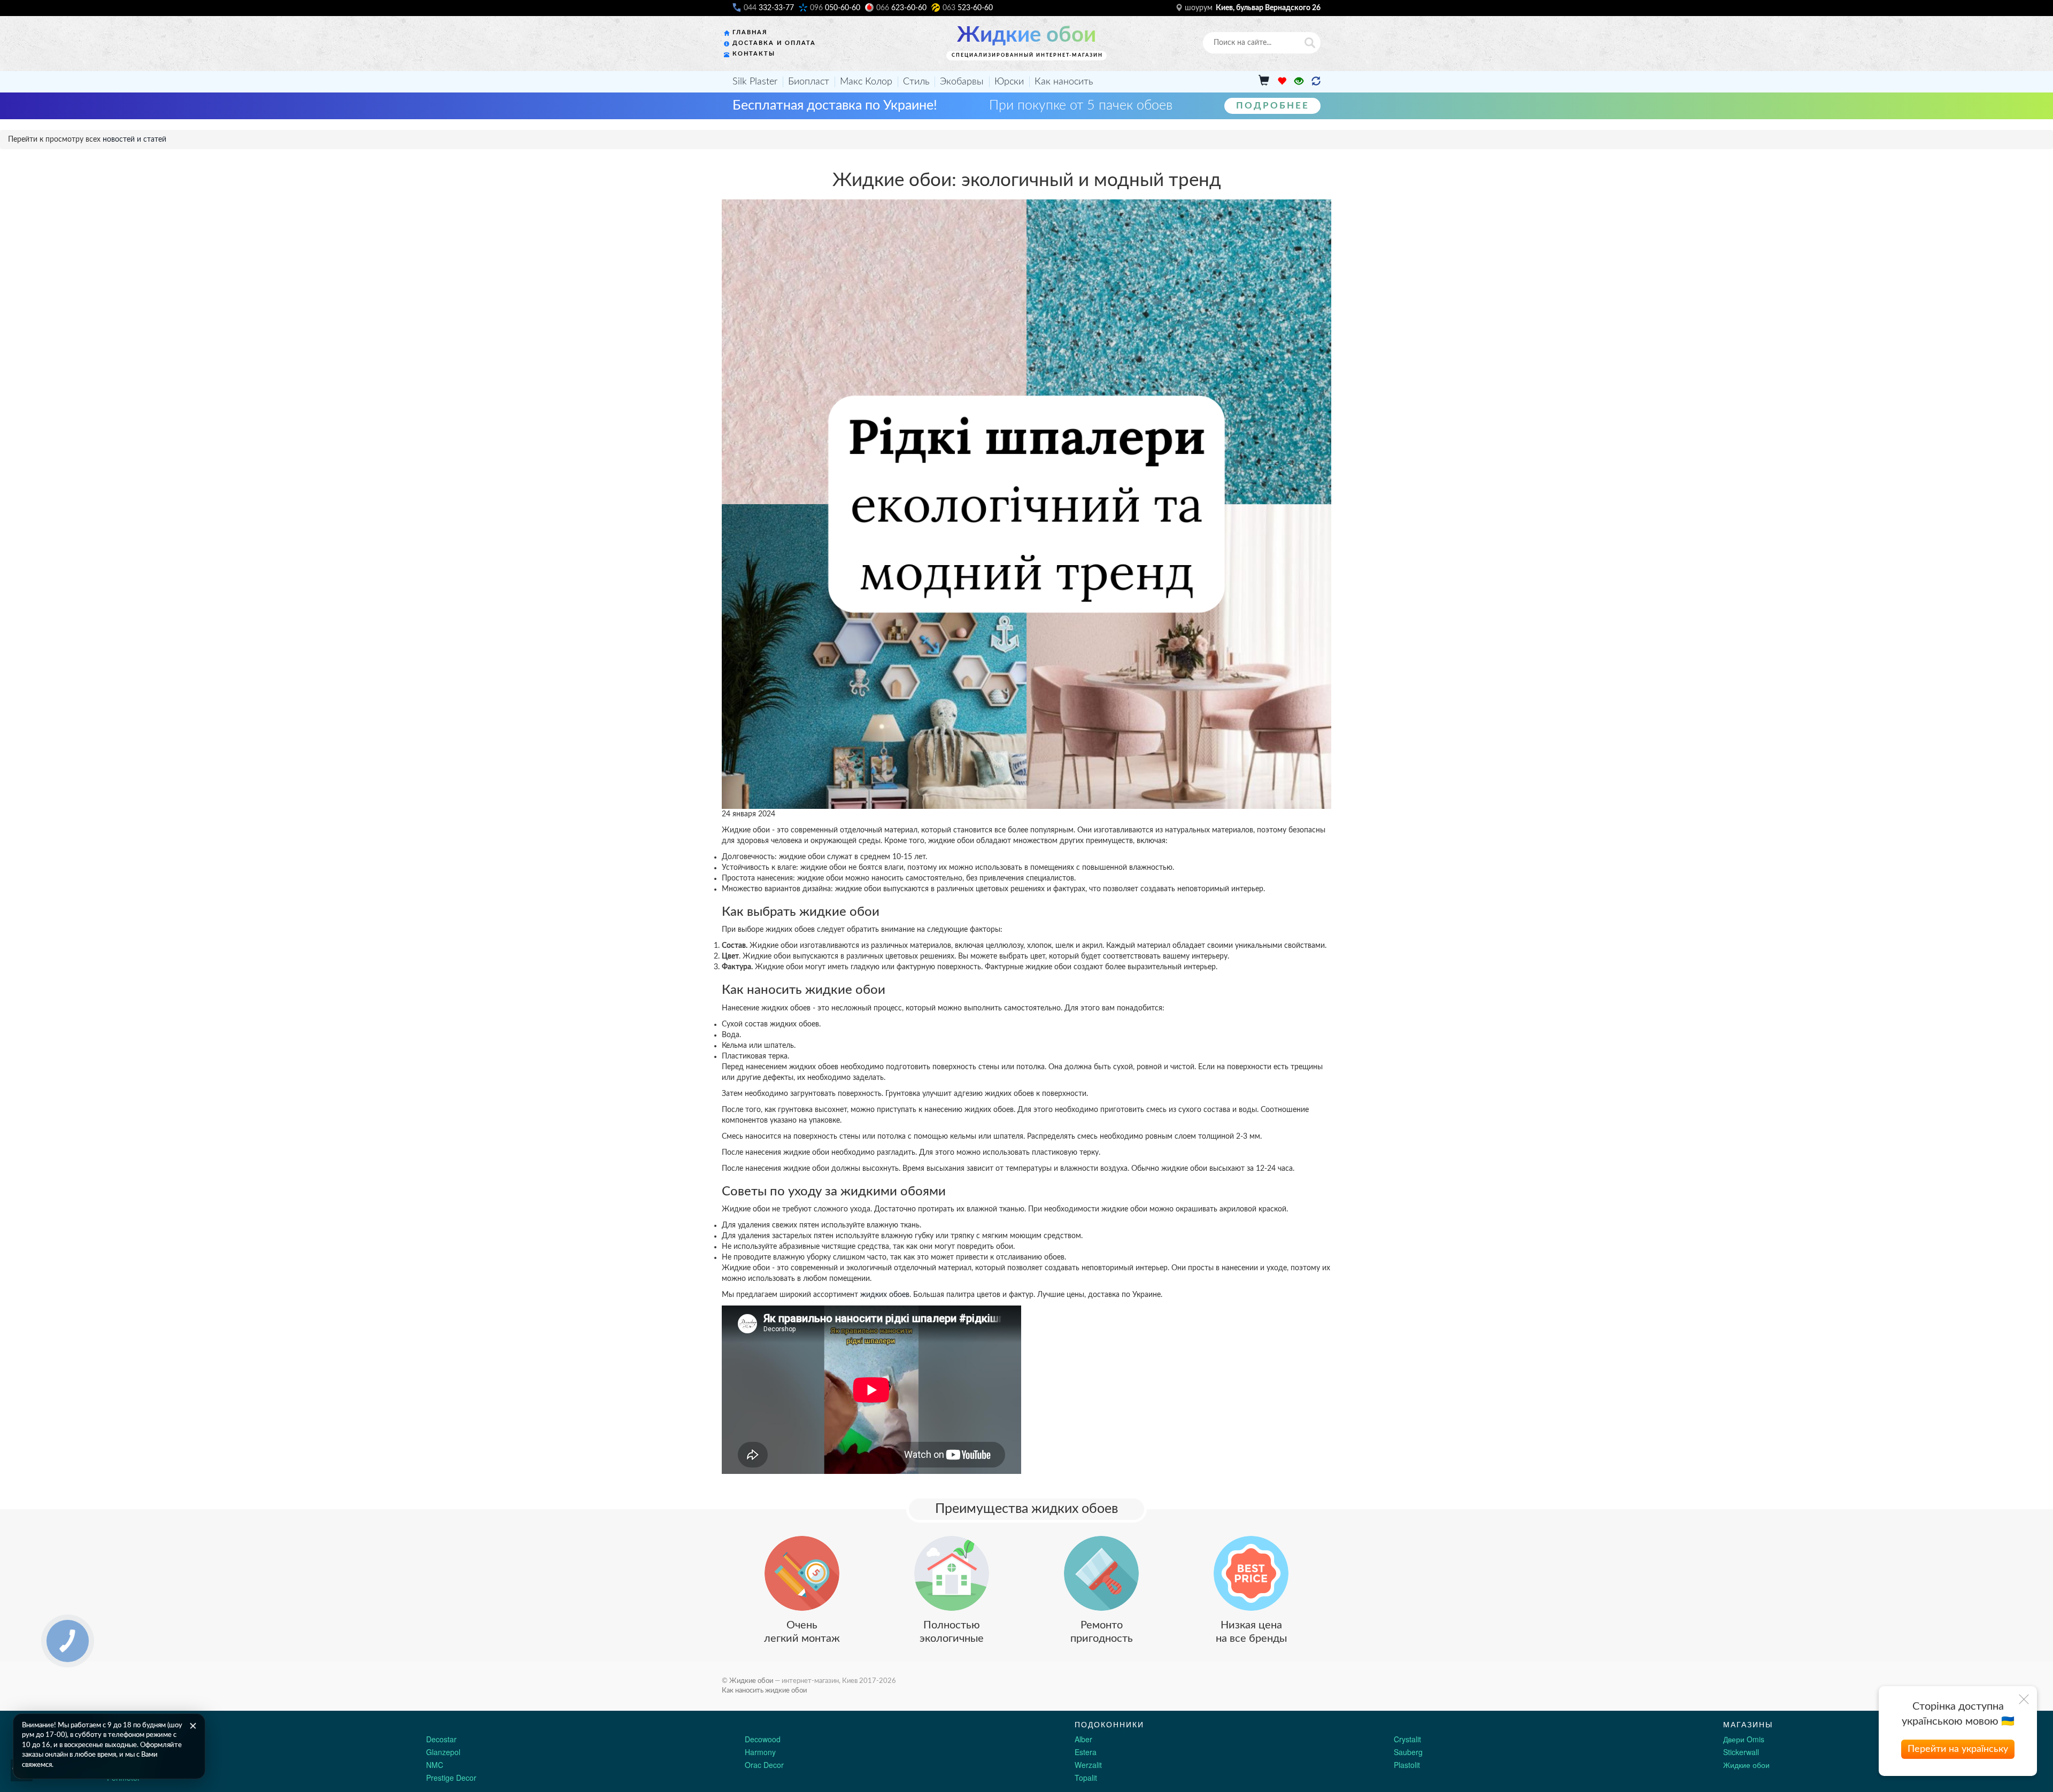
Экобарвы (962, 82)
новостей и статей (134, 140)
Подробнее (1273, 106)
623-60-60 (901, 8)
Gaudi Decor (128, 1752)
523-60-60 (968, 8)
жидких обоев (885, 1295)
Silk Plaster (755, 82)
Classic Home (130, 1739)
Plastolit (1407, 1765)
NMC (435, 1765)
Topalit (1086, 1778)
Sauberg (1408, 1752)
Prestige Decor (451, 1778)
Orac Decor (764, 1765)
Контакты (754, 54)
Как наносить (1064, 82)
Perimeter (124, 1778)
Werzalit (1088, 1765)
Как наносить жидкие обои (764, 1690)
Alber (1083, 1739)
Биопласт (809, 82)
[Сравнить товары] (1316, 82)
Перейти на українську (1958, 1749)
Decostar (441, 1739)
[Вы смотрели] (1299, 82)
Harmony (760, 1752)
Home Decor (128, 1765)
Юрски (1009, 82)
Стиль (916, 82)
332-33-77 (769, 8)
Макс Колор (866, 82)
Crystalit (1407, 1739)
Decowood (763, 1739)
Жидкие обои (1026, 35)
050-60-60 (835, 8)
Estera (1086, 1752)
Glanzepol (443, 1752)
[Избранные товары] (1282, 82)
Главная (750, 32)
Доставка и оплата (774, 43)
